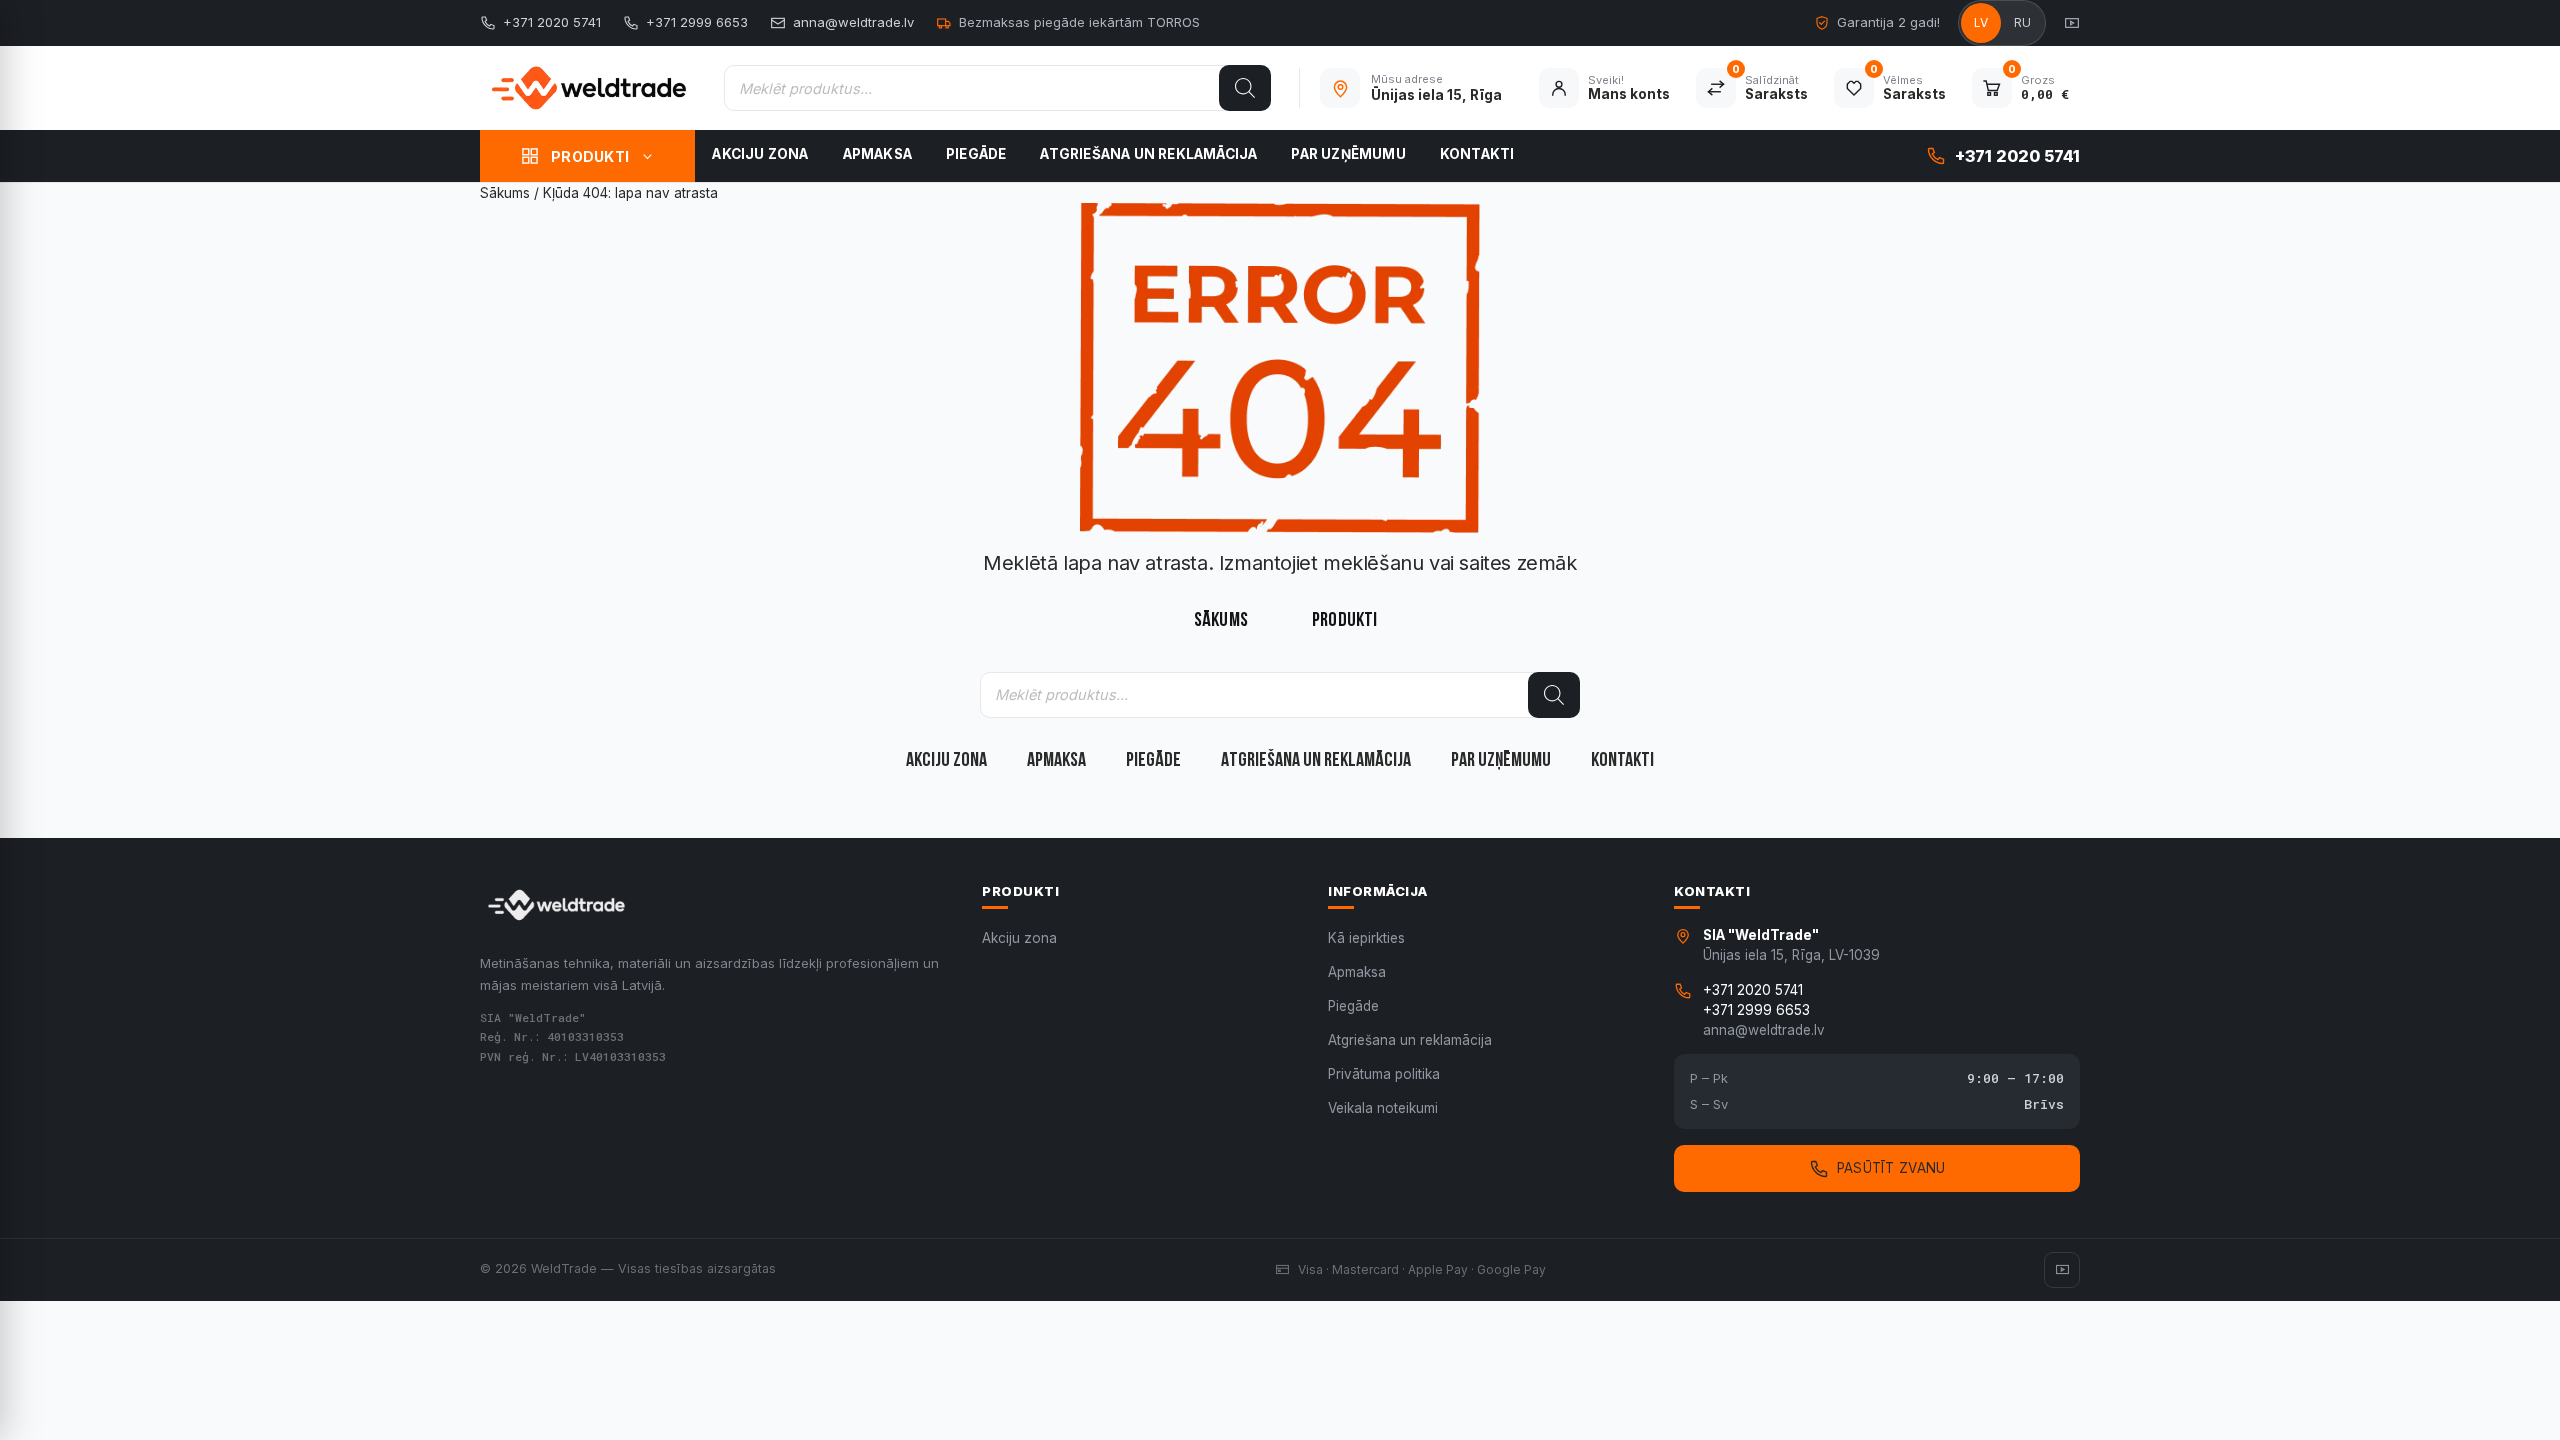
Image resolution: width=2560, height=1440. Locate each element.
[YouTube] (2072, 23)
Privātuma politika (1384, 1074)
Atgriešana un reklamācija (1148, 154)
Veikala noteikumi (1383, 1108)
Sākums (505, 193)
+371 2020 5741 (552, 22)
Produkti (590, 156)
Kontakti (1477, 154)
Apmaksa (877, 154)
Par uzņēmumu (1348, 154)
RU (2023, 22)
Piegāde (976, 154)
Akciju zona (760, 154)
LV (1981, 22)
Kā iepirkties (1366, 938)
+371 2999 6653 (697, 22)
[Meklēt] (1245, 88)
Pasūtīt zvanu (1891, 1168)
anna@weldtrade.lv (853, 22)
